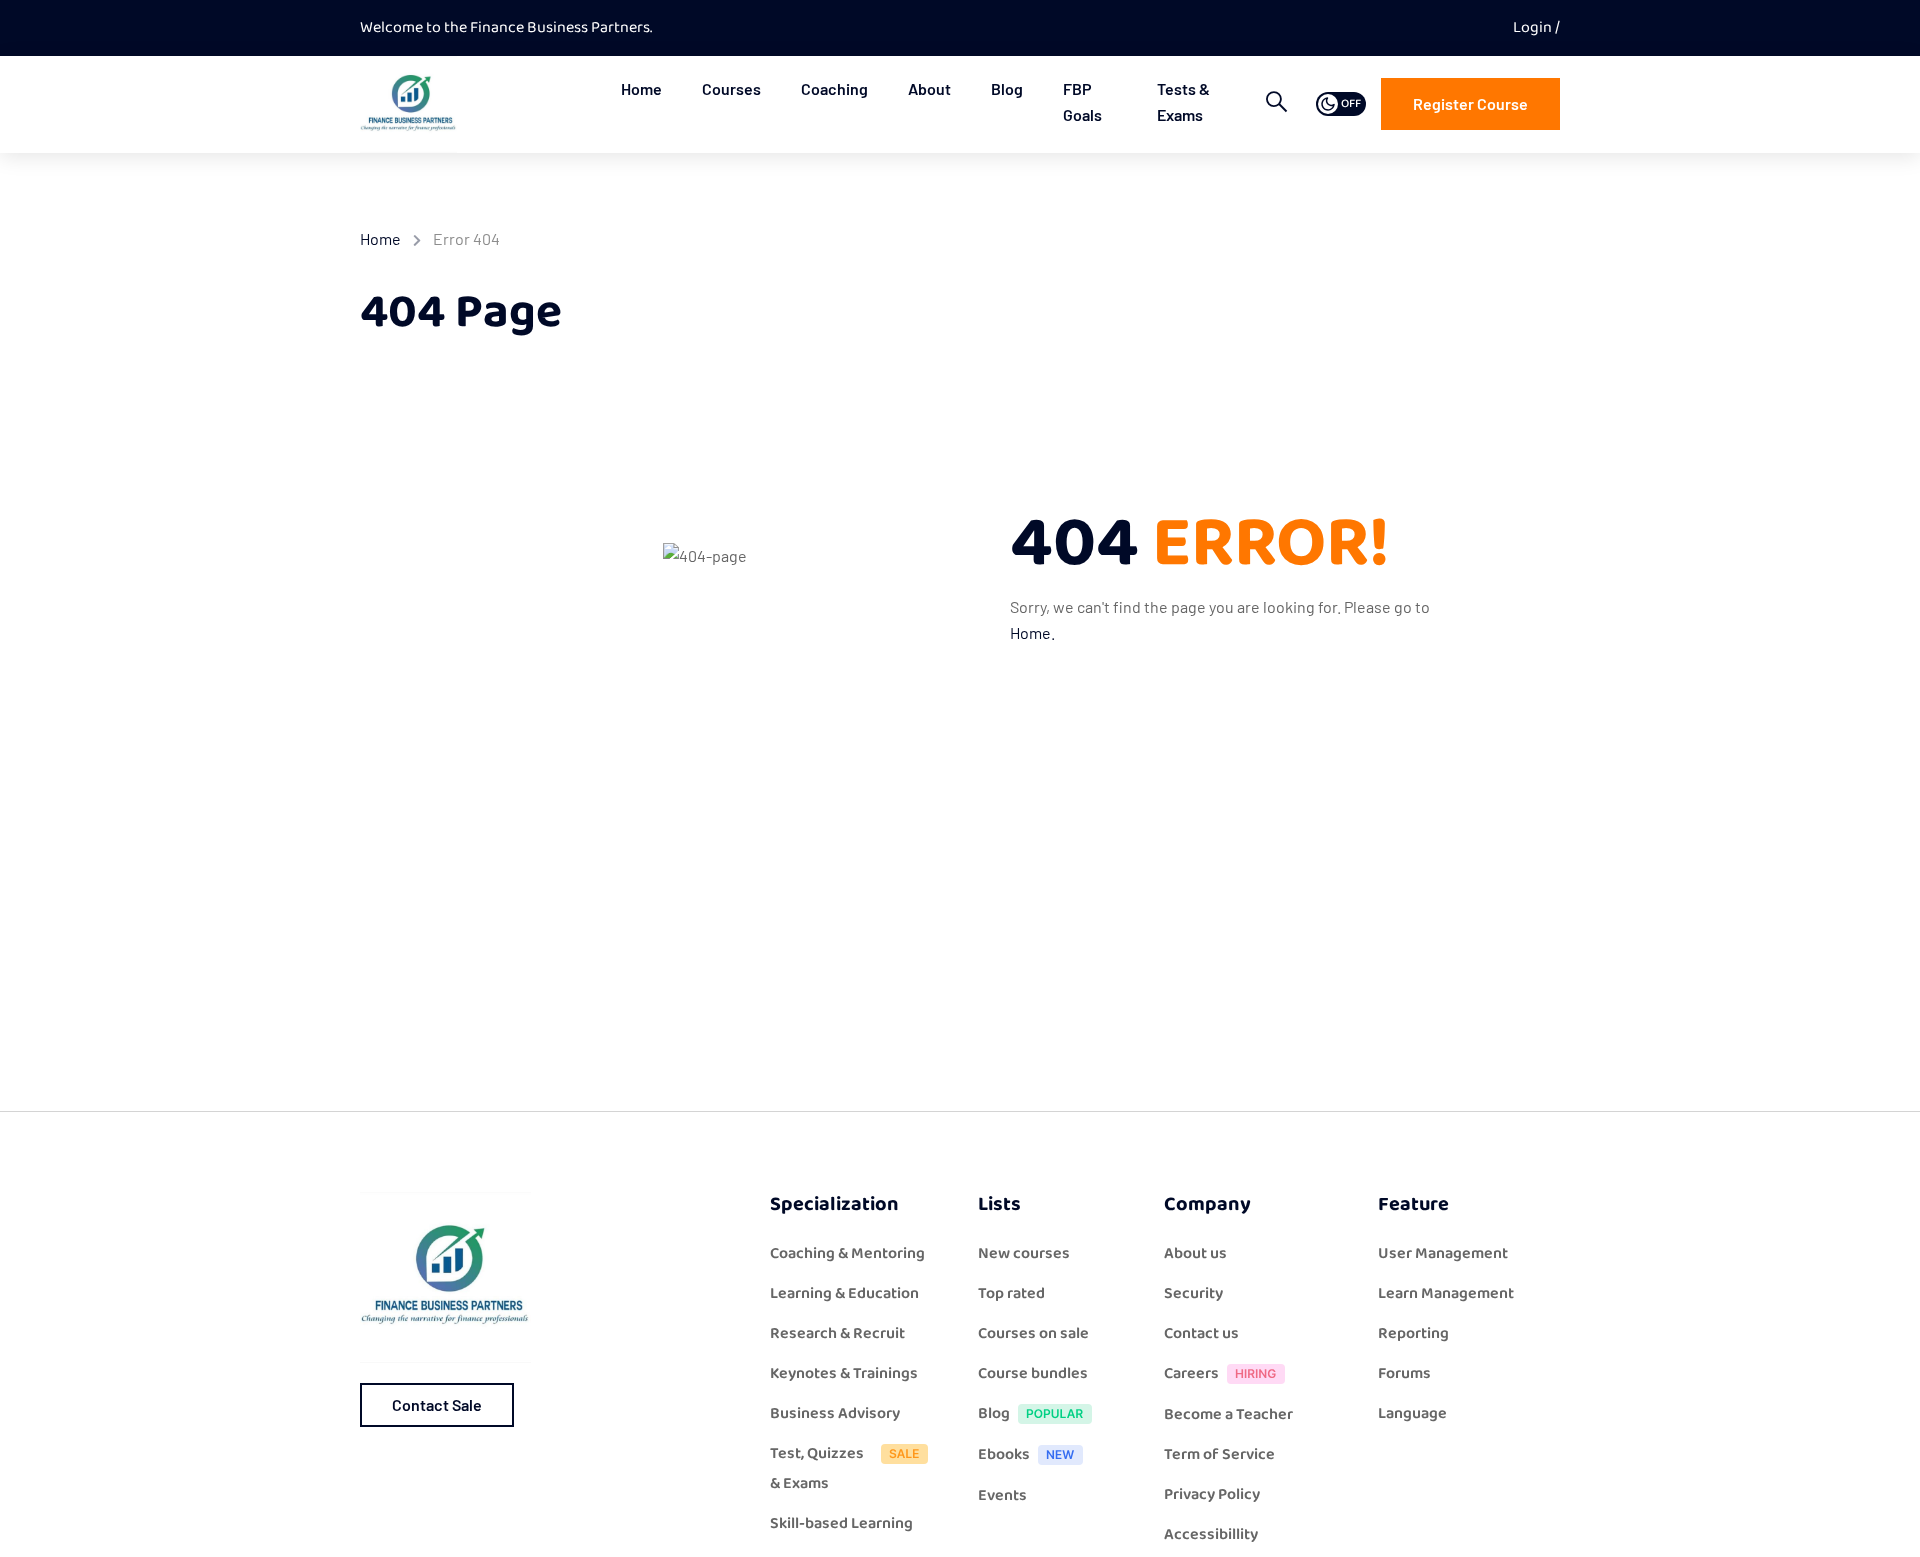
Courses (731, 88)
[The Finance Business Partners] (408, 103)
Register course (1470, 103)
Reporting (1413, 1333)
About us (1195, 1253)
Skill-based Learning (841, 1523)
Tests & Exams (1183, 101)
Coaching (834, 88)
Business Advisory (835, 1413)
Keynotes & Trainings (844, 1373)
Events (1002, 1495)
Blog (1007, 88)
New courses (1024, 1253)
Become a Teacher (1228, 1414)
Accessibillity (1211, 1534)
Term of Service (1219, 1454)
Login (1534, 27)
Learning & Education (844, 1293)
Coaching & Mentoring (847, 1253)
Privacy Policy (1212, 1494)
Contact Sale (437, 1404)
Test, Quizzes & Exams (817, 1468)
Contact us (1201, 1333)
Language (1412, 1413)
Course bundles (1033, 1373)
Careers (1191, 1373)
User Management (1443, 1253)
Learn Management (1446, 1293)
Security (1193, 1293)
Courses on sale (1033, 1333)
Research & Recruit (837, 1333)
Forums (1404, 1373)
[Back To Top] (1880, 1522)
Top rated (1011, 1293)
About (929, 88)
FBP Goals (1082, 101)
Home (641, 88)
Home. (1032, 632)
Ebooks (1004, 1454)
